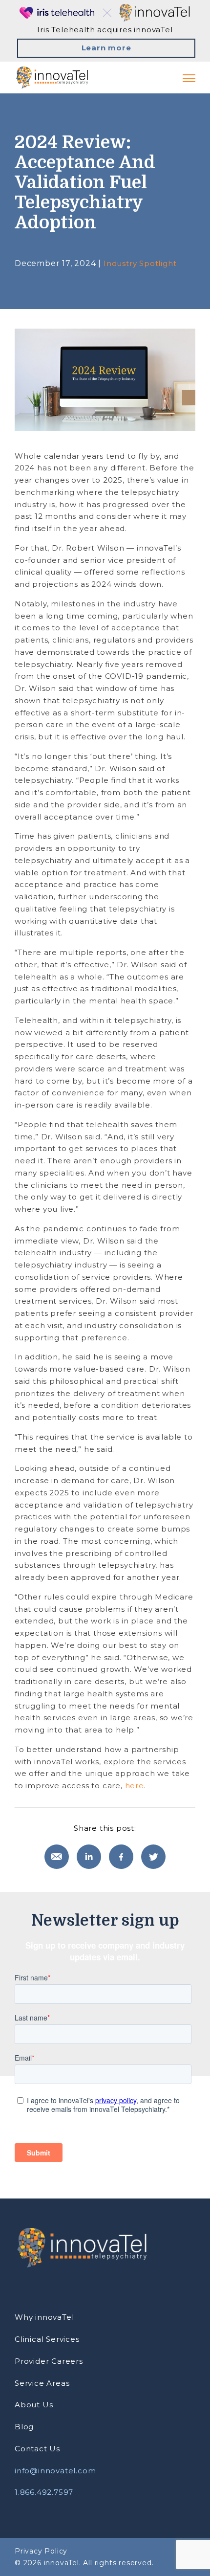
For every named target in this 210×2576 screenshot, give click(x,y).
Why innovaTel (44, 2317)
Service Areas (42, 2383)
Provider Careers (49, 2361)
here (135, 1786)
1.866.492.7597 (44, 2492)
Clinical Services (47, 2339)
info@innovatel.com (55, 2471)
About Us (34, 2405)
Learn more (106, 48)
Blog (24, 2427)
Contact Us (37, 2449)
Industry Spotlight (140, 263)
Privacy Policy (41, 2551)
